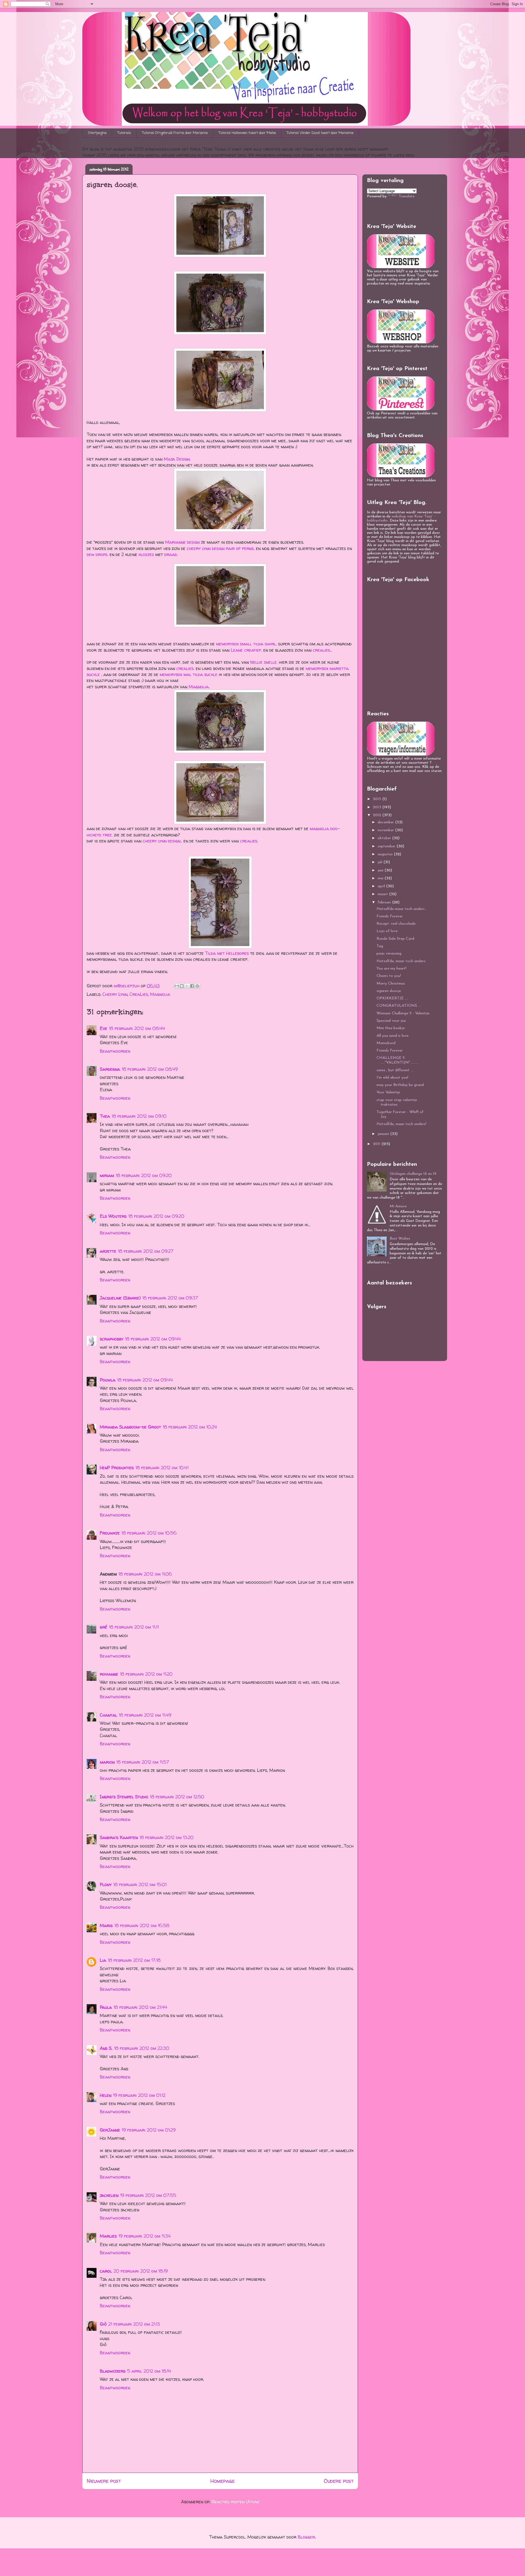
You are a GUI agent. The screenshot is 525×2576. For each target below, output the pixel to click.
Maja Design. (177, 459)
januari (384, 1134)
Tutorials (124, 133)
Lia (103, 1960)
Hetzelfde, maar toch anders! (401, 1124)
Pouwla (108, 1380)
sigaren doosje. (389, 991)
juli (380, 862)
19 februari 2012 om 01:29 (149, 2130)
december (386, 822)
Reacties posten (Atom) (235, 2502)
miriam (107, 1175)
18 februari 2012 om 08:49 (150, 1069)
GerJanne (110, 2130)
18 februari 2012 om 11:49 (145, 1715)
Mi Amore (398, 1206)
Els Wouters (113, 1216)
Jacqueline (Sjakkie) (120, 1298)
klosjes (147, 554)
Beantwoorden (115, 1051)
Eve (103, 1028)
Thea (105, 1116)
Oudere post (339, 2481)
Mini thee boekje (391, 1028)
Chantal (108, 1715)
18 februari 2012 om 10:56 (149, 1533)
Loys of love (387, 931)
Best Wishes (400, 1239)
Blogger (306, 2537)
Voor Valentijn (388, 1092)
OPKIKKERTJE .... (392, 998)
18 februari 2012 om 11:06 (145, 1574)
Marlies (108, 2236)
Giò (103, 2324)
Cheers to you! (389, 976)
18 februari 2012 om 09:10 (139, 1116)
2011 (377, 1144)
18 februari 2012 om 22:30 (142, 2048)
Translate (407, 196)
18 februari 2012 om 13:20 (167, 1837)
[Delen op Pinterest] (197, 986)
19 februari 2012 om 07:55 (148, 2195)
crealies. (322, 650)
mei (381, 878)
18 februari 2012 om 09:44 (153, 1339)
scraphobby (112, 1339)
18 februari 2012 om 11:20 (146, 1674)
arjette (108, 1251)
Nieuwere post (104, 2481)
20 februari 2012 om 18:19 (141, 2271)
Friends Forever (390, 916)
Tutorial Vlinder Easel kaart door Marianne (320, 133)
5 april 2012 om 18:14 (149, 2371)
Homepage (222, 2481)
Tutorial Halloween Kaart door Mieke (247, 133)
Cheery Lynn (115, 994)
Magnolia (160, 994)
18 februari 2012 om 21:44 (140, 2007)
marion (107, 1762)
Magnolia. (199, 687)
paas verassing (389, 954)
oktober (385, 838)
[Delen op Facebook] (192, 986)
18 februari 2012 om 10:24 (190, 1427)
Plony (106, 1884)
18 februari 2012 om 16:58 (142, 1925)
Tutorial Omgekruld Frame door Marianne (175, 133)
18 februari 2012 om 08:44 (137, 1028)
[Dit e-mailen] (177, 986)
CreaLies (139, 994)
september (387, 846)
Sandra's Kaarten (119, 1837)
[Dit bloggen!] (182, 986)
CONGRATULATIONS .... (399, 1006)
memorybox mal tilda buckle (189, 674)
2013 (378, 807)
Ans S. (106, 2048)
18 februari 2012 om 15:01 (140, 1884)
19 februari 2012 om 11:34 (145, 2236)
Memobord (386, 1043)
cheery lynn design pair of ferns (220, 548)
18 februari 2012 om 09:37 (170, 1298)
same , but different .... (395, 1070)
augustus (386, 854)
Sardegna (110, 1069)
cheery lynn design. (162, 841)
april (382, 886)
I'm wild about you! (392, 1078)
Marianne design (182, 542)
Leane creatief (246, 650)
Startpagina (97, 133)
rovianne (109, 1674)
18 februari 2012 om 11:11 (134, 1627)
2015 (378, 799)
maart (383, 894)
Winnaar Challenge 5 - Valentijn (403, 1013)
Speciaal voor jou (391, 1021)
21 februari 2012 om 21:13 (134, 2324)
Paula (106, 2007)
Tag (380, 946)
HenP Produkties (117, 1468)
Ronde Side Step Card (395, 939)
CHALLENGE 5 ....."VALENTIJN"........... (398, 1060)
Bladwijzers (113, 2371)
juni (381, 870)
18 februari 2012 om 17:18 (134, 1960)
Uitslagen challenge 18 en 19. (413, 1174)
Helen (106, 2095)
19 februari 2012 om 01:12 (139, 2095)
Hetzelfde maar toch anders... (402, 909)
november (386, 830)
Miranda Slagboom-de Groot (130, 1427)
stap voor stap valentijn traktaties (397, 1102)
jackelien (109, 2195)
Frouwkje (110, 1533)
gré (103, 1627)
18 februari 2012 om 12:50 (177, 1797)
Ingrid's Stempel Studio (124, 1797)
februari (385, 902)
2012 (378, 815)
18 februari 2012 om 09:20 (144, 1175)
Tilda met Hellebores (227, 953)
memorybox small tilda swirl (246, 644)
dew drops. (97, 554)
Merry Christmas (391, 984)
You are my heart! (391, 969)
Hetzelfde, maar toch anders (401, 961)
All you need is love (393, 1036)
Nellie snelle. (265, 662)
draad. (171, 554)
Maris (106, 1925)
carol (106, 2271)
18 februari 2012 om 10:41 (162, 1468)
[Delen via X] (187, 986)
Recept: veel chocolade (396, 924)
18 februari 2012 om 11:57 (143, 1762)
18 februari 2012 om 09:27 (146, 1251)
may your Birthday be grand (400, 1085)
